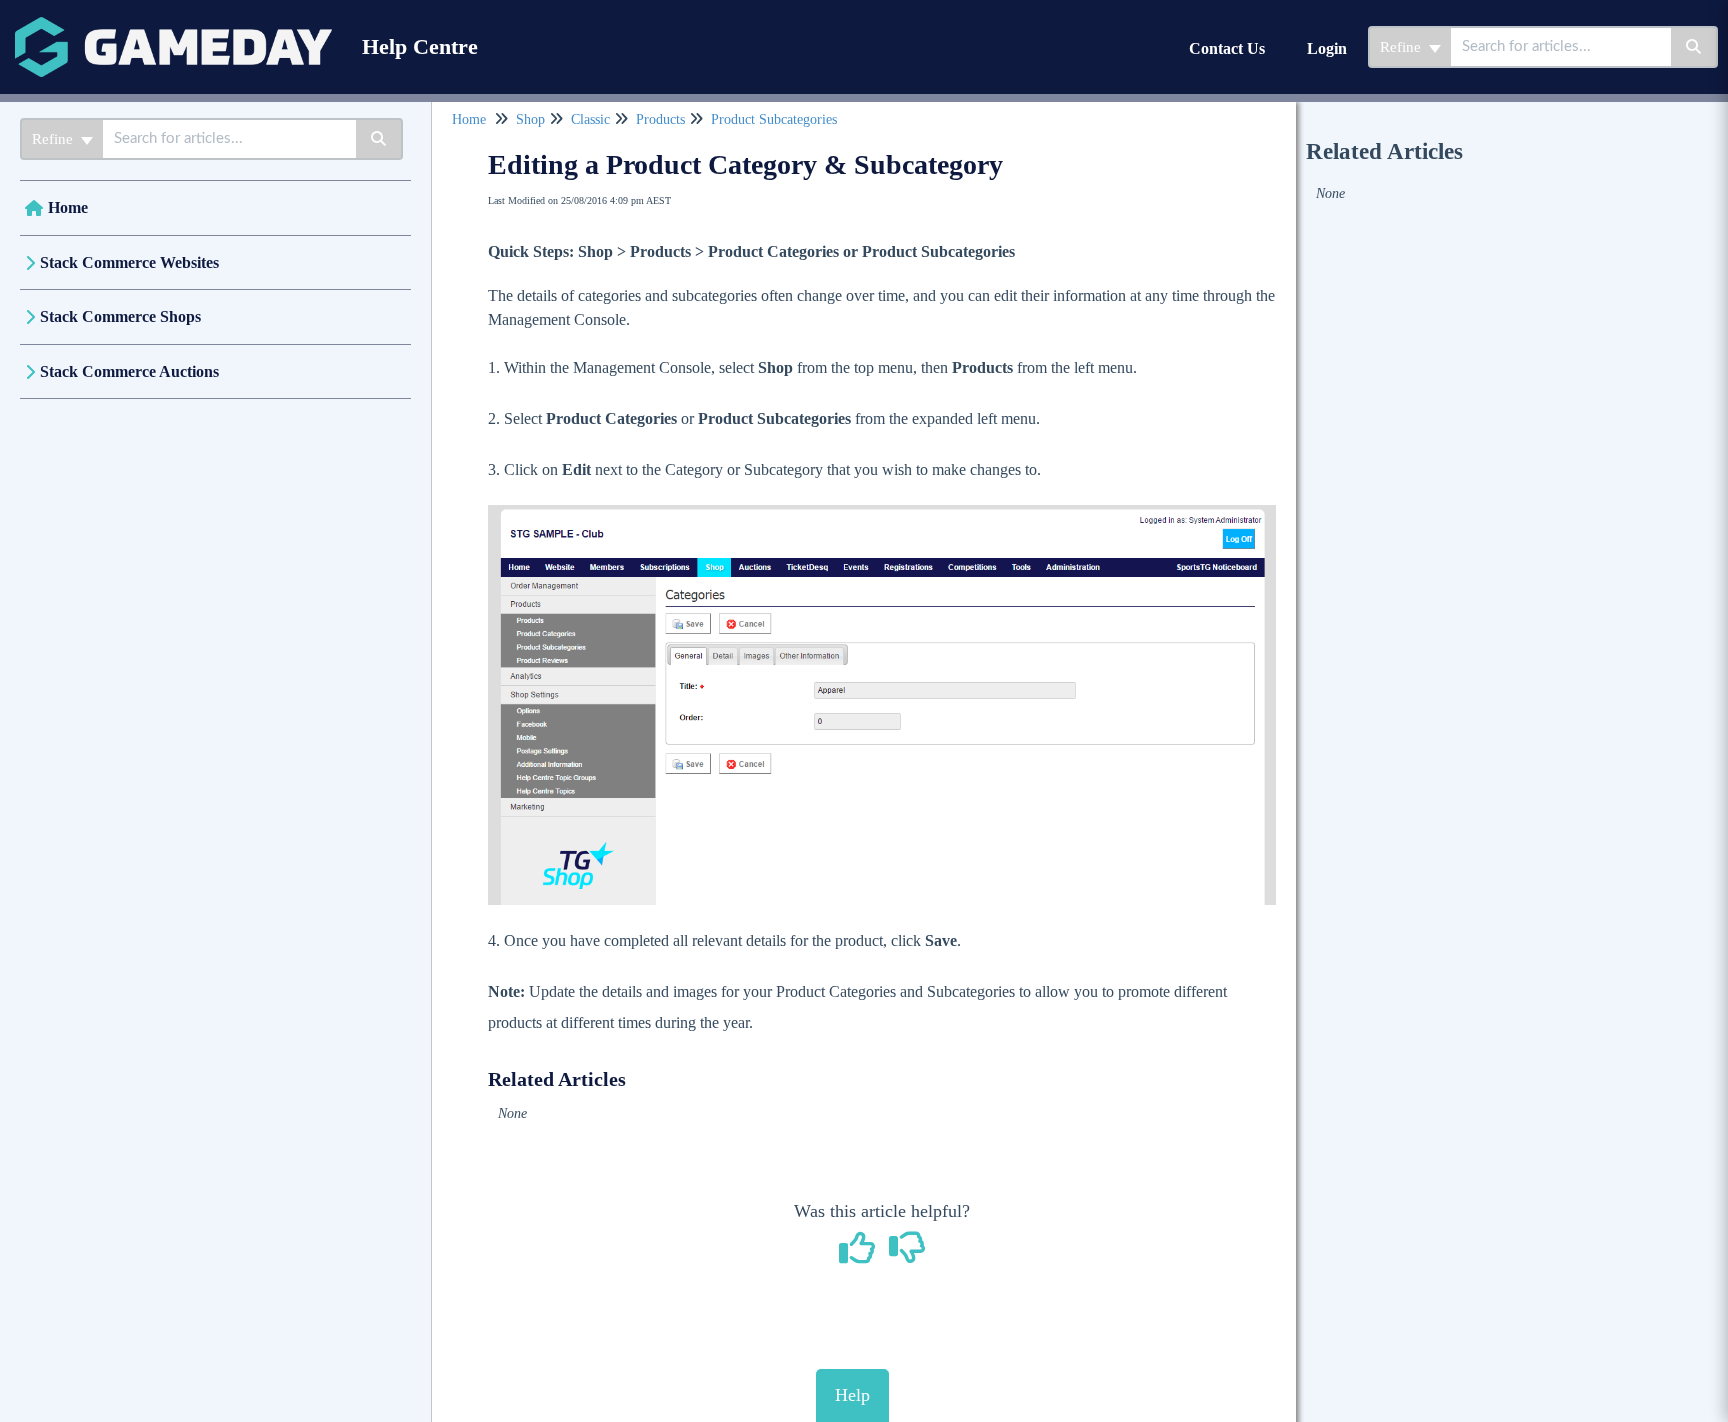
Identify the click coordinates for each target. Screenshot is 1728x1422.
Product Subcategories (774, 119)
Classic (590, 119)
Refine (1402, 47)
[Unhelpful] (907, 1255)
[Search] (1694, 47)
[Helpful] (860, 1255)
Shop (530, 119)
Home (68, 207)
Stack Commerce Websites (129, 262)
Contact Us (1227, 48)
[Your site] (173, 26)
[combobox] (1561, 47)
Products (660, 119)
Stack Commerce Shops (120, 316)
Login (1327, 48)
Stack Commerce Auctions (129, 371)
